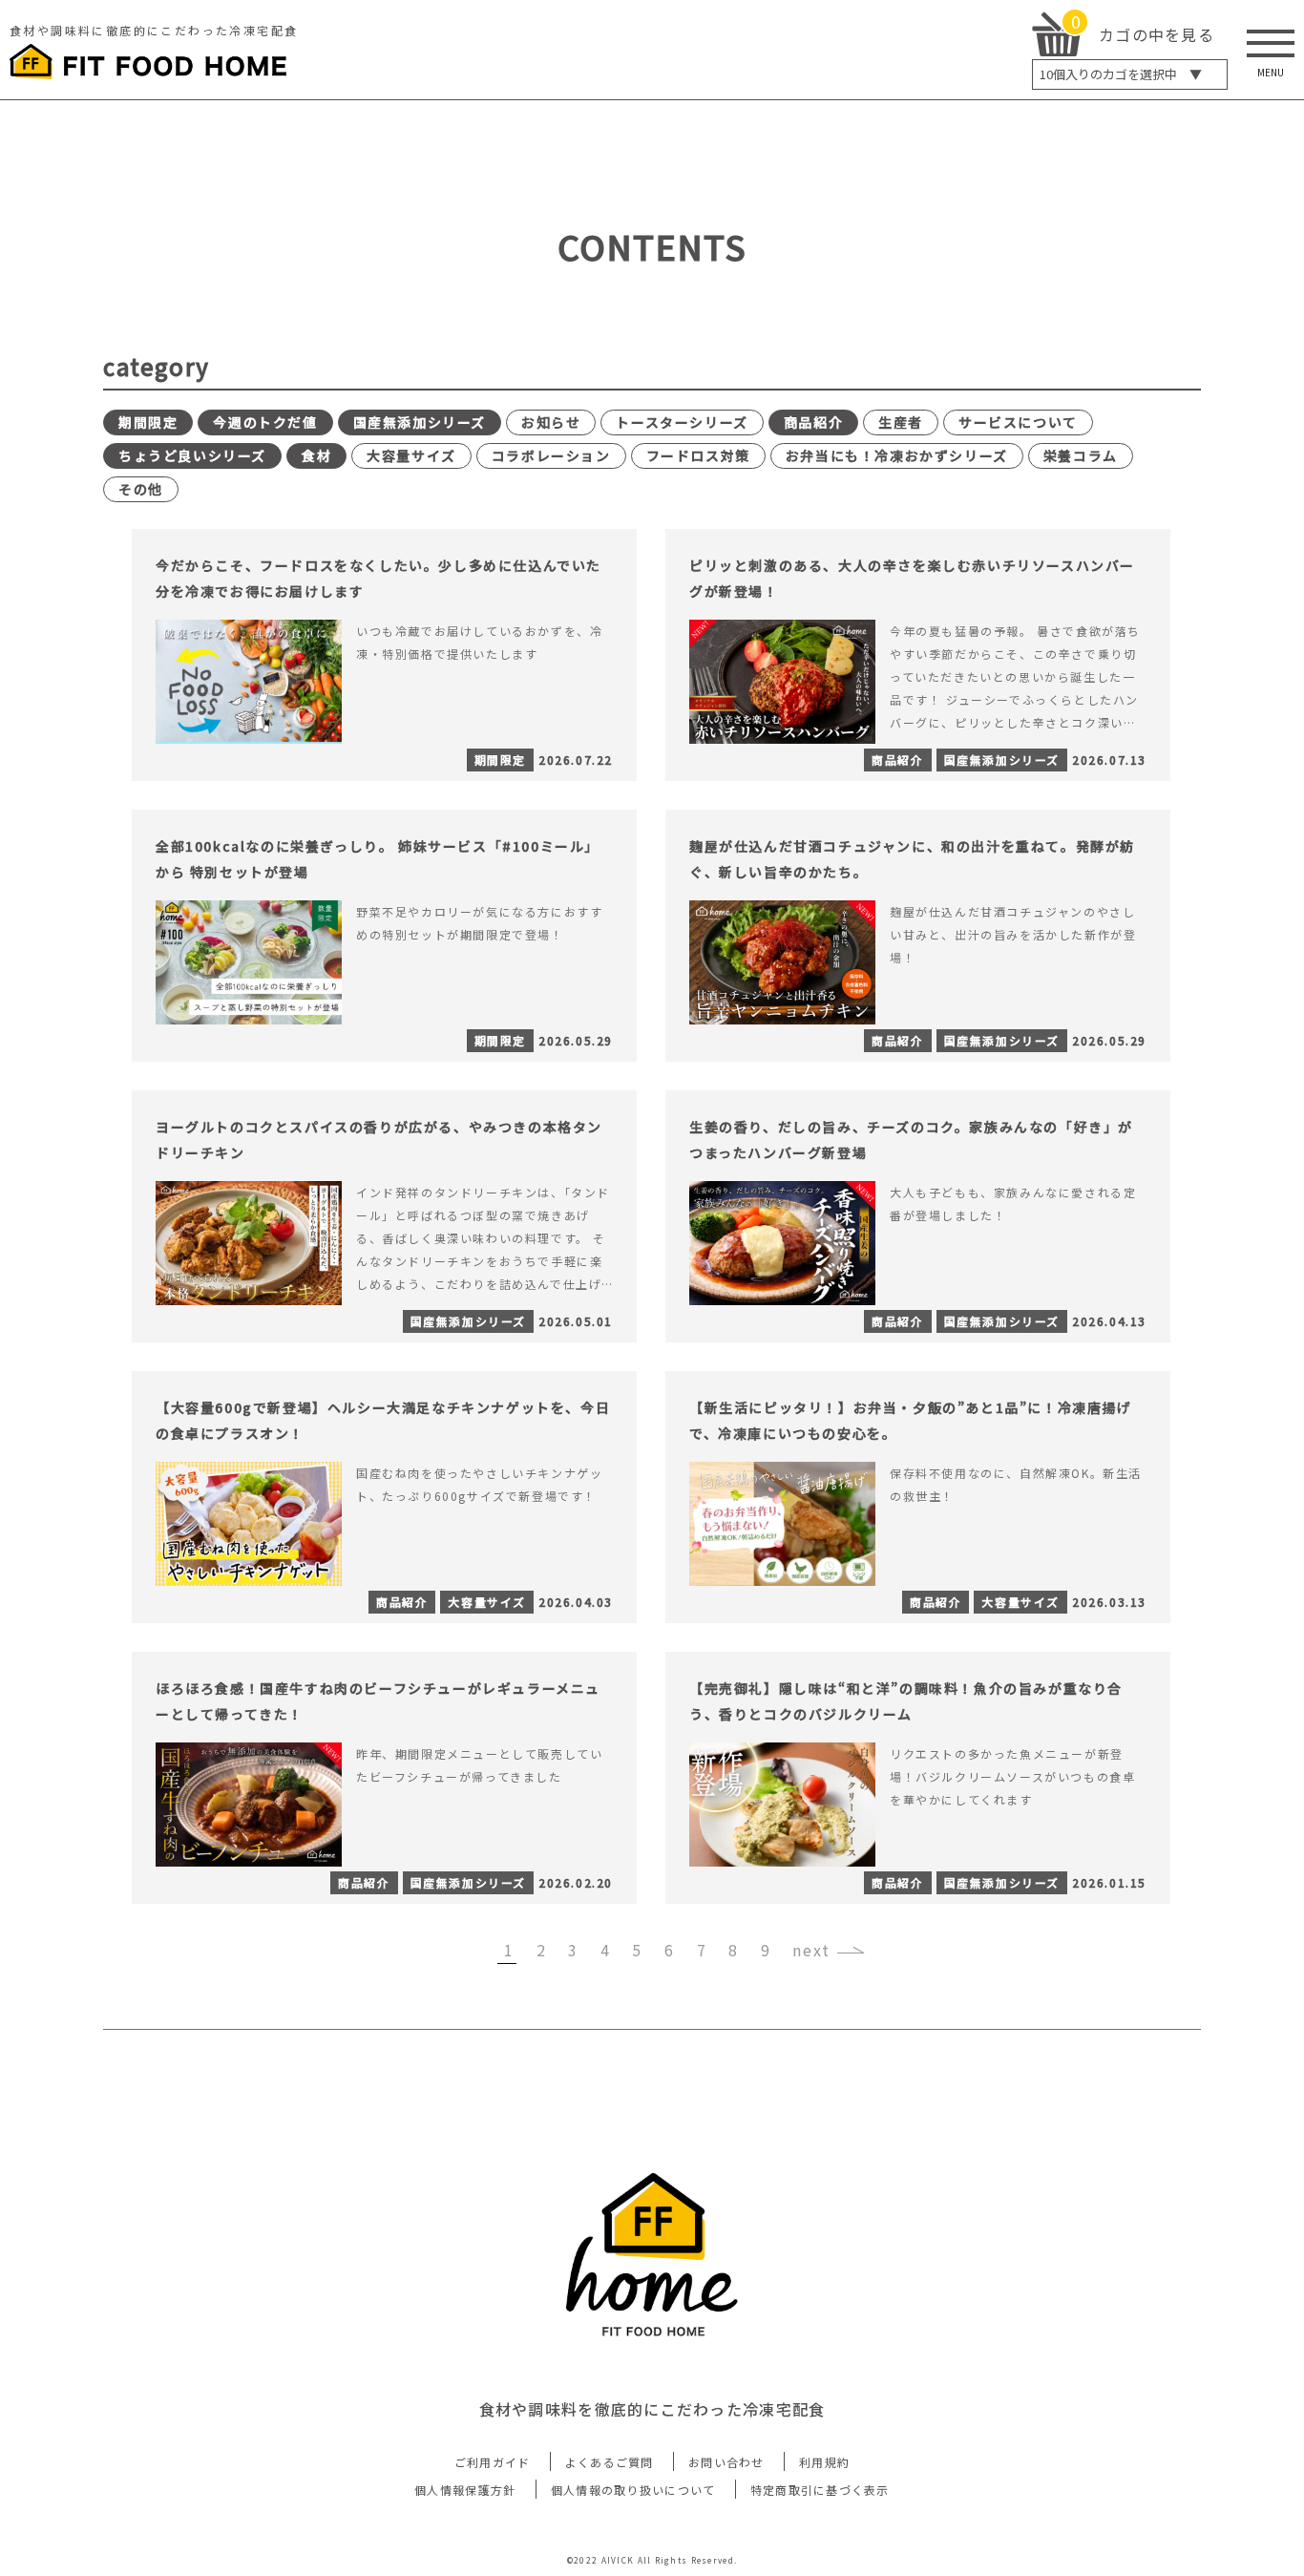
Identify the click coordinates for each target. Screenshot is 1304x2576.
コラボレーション (551, 455)
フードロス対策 (698, 455)
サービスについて (1018, 422)
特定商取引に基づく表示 (820, 2490)
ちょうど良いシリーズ (192, 455)
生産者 (901, 422)
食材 (316, 455)
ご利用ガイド (493, 2462)
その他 (141, 489)
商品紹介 (813, 422)
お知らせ (551, 422)
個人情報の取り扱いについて (633, 2490)
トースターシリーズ (682, 422)
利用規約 (824, 2462)
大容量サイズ (411, 455)
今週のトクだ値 (265, 422)
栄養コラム (1081, 455)
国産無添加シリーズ (420, 422)
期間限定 (148, 422)
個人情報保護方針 (465, 2490)
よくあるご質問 (610, 2462)
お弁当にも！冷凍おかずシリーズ (897, 455)
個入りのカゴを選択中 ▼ (1121, 74)
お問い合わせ (726, 2462)
